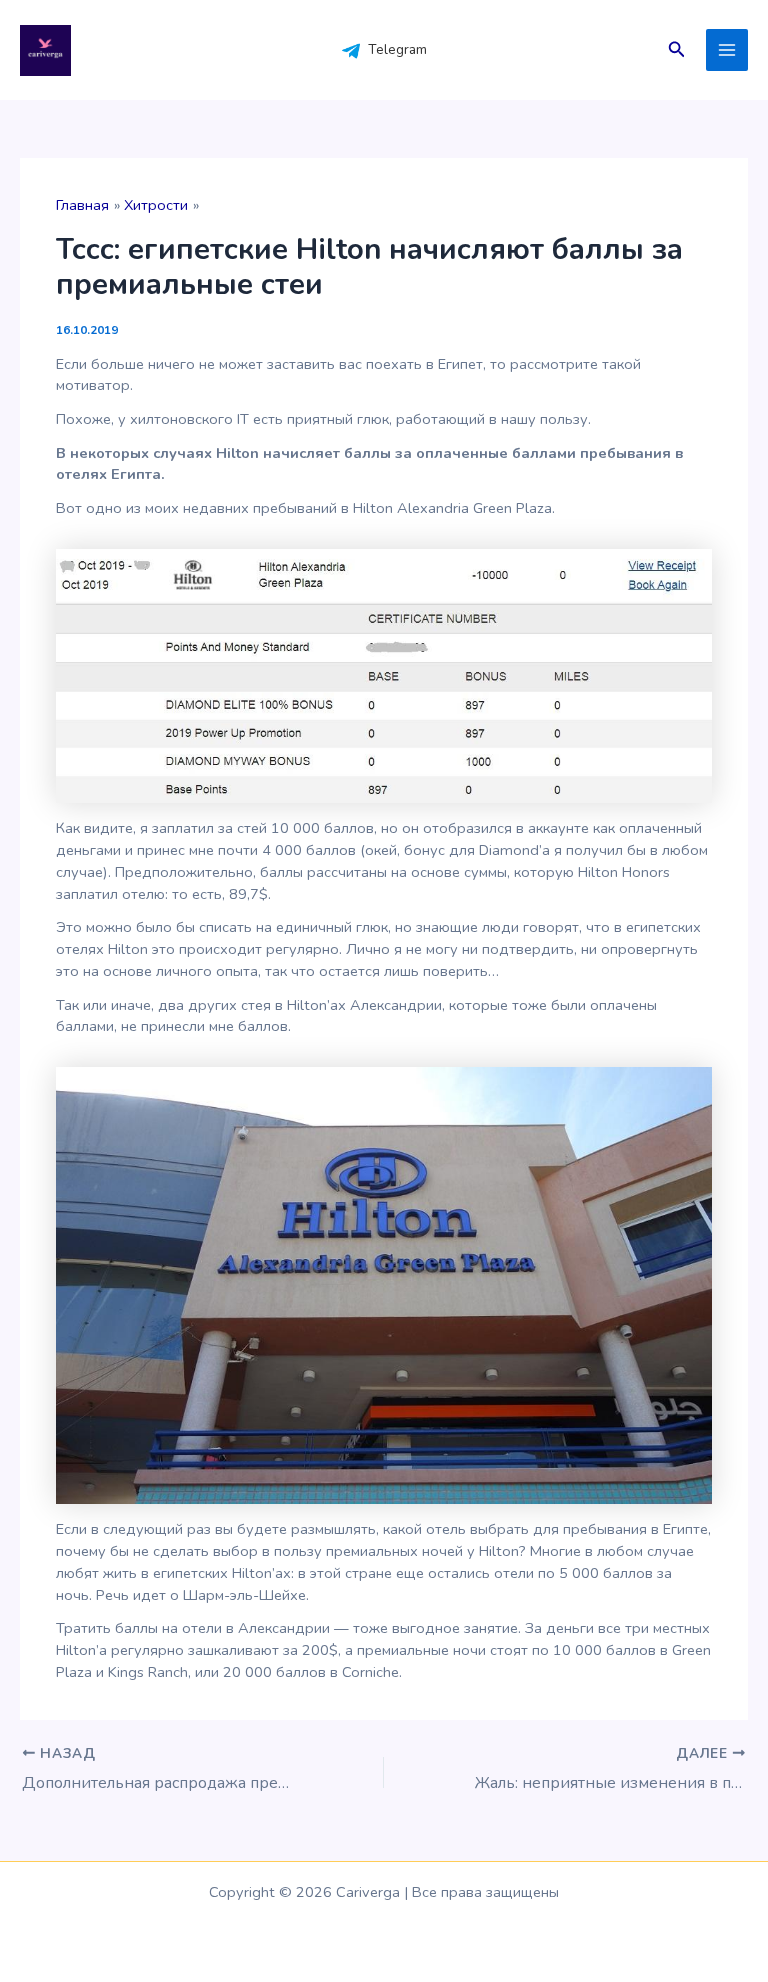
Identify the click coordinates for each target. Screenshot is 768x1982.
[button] (677, 50)
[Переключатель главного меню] (727, 50)
